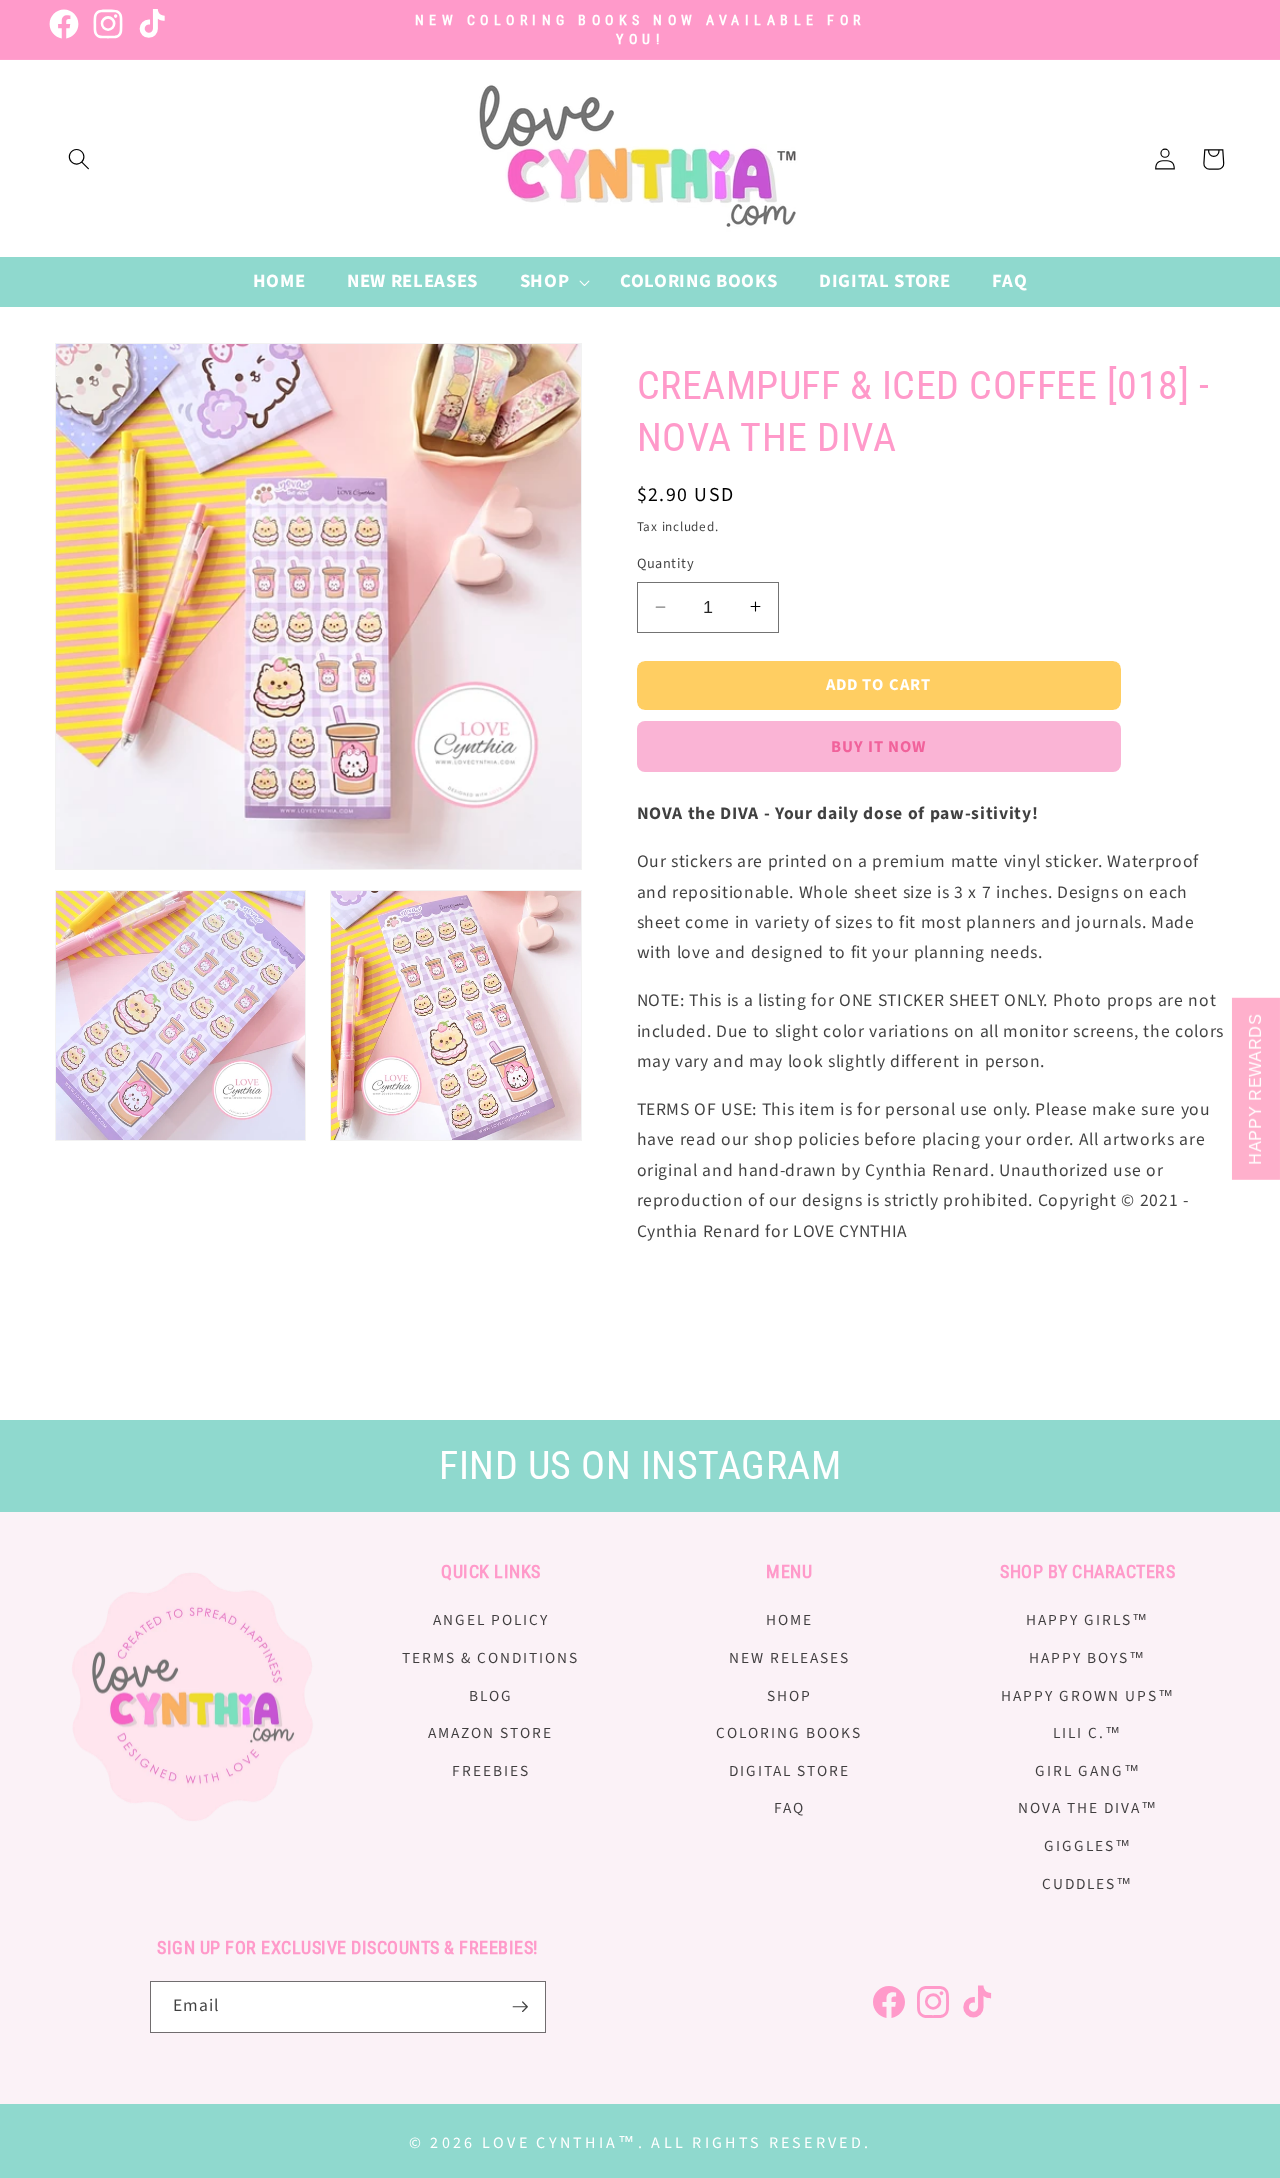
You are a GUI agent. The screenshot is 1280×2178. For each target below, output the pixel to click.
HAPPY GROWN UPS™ (1088, 1696)
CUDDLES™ (1087, 1884)
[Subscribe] (520, 2007)
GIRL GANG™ (1088, 1771)
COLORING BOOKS (789, 1733)
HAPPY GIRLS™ (1087, 1620)
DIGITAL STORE (789, 1771)
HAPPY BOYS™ (1087, 1658)
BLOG (491, 1696)
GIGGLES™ (1088, 1846)
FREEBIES (491, 1771)
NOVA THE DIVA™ (1088, 1808)
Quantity (666, 564)
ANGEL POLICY (491, 1620)
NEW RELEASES (789, 1658)
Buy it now (879, 746)
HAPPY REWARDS (1255, 1089)
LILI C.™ (1087, 1733)
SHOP (789, 1696)
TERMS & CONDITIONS (490, 1658)
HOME (789, 1620)
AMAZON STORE (490, 1733)
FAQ (789, 1808)
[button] (79, 159)
